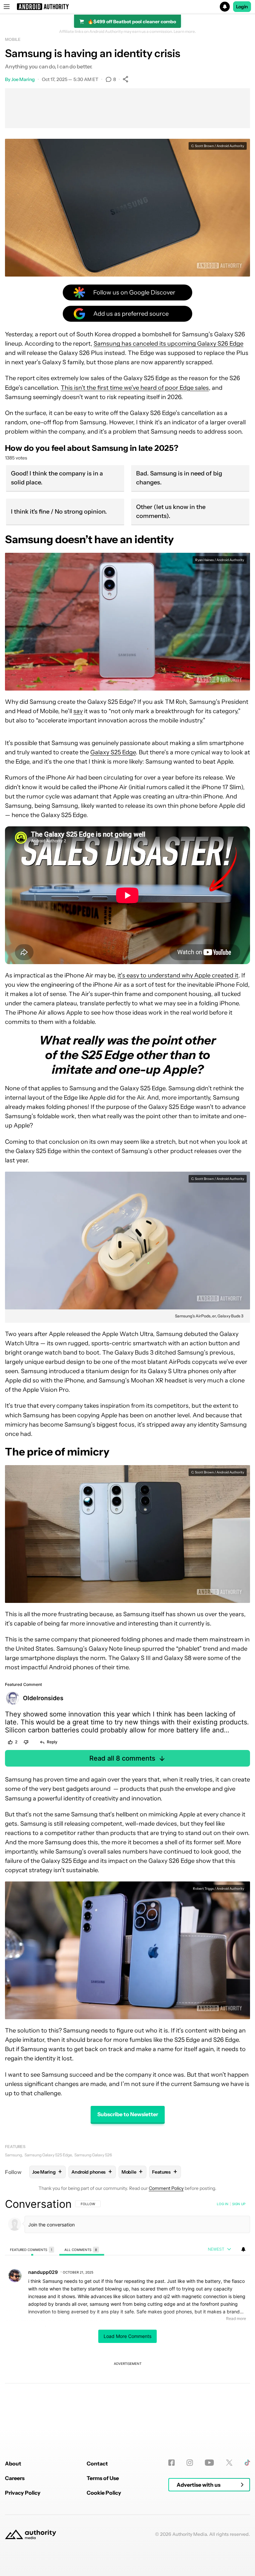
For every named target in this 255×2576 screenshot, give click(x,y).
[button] (127, 7)
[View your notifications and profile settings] (243, 2249)
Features (15, 2147)
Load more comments (127, 2336)
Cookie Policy (104, 2493)
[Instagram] (190, 2463)
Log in (223, 2204)
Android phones (92, 2172)
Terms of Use (103, 2478)
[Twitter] (229, 2463)
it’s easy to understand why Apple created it (178, 975)
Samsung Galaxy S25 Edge (48, 2155)
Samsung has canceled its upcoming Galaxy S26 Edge (169, 344)
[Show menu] (7, 7)
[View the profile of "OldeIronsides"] (13, 1698)
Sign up (239, 2204)
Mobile (13, 39)
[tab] (32, 2249)
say (78, 711)
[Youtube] (209, 2463)
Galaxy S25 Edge (113, 752)
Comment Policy (166, 2188)
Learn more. (185, 32)
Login (242, 7)
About (13, 2463)
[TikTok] (247, 2463)
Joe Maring (23, 79)
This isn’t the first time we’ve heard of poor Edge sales (135, 388)
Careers (15, 2478)
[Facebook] (171, 2463)
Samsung (13, 2155)
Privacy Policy (23, 2493)
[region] (127, 2312)
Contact (97, 2463)
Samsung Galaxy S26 (93, 2155)
